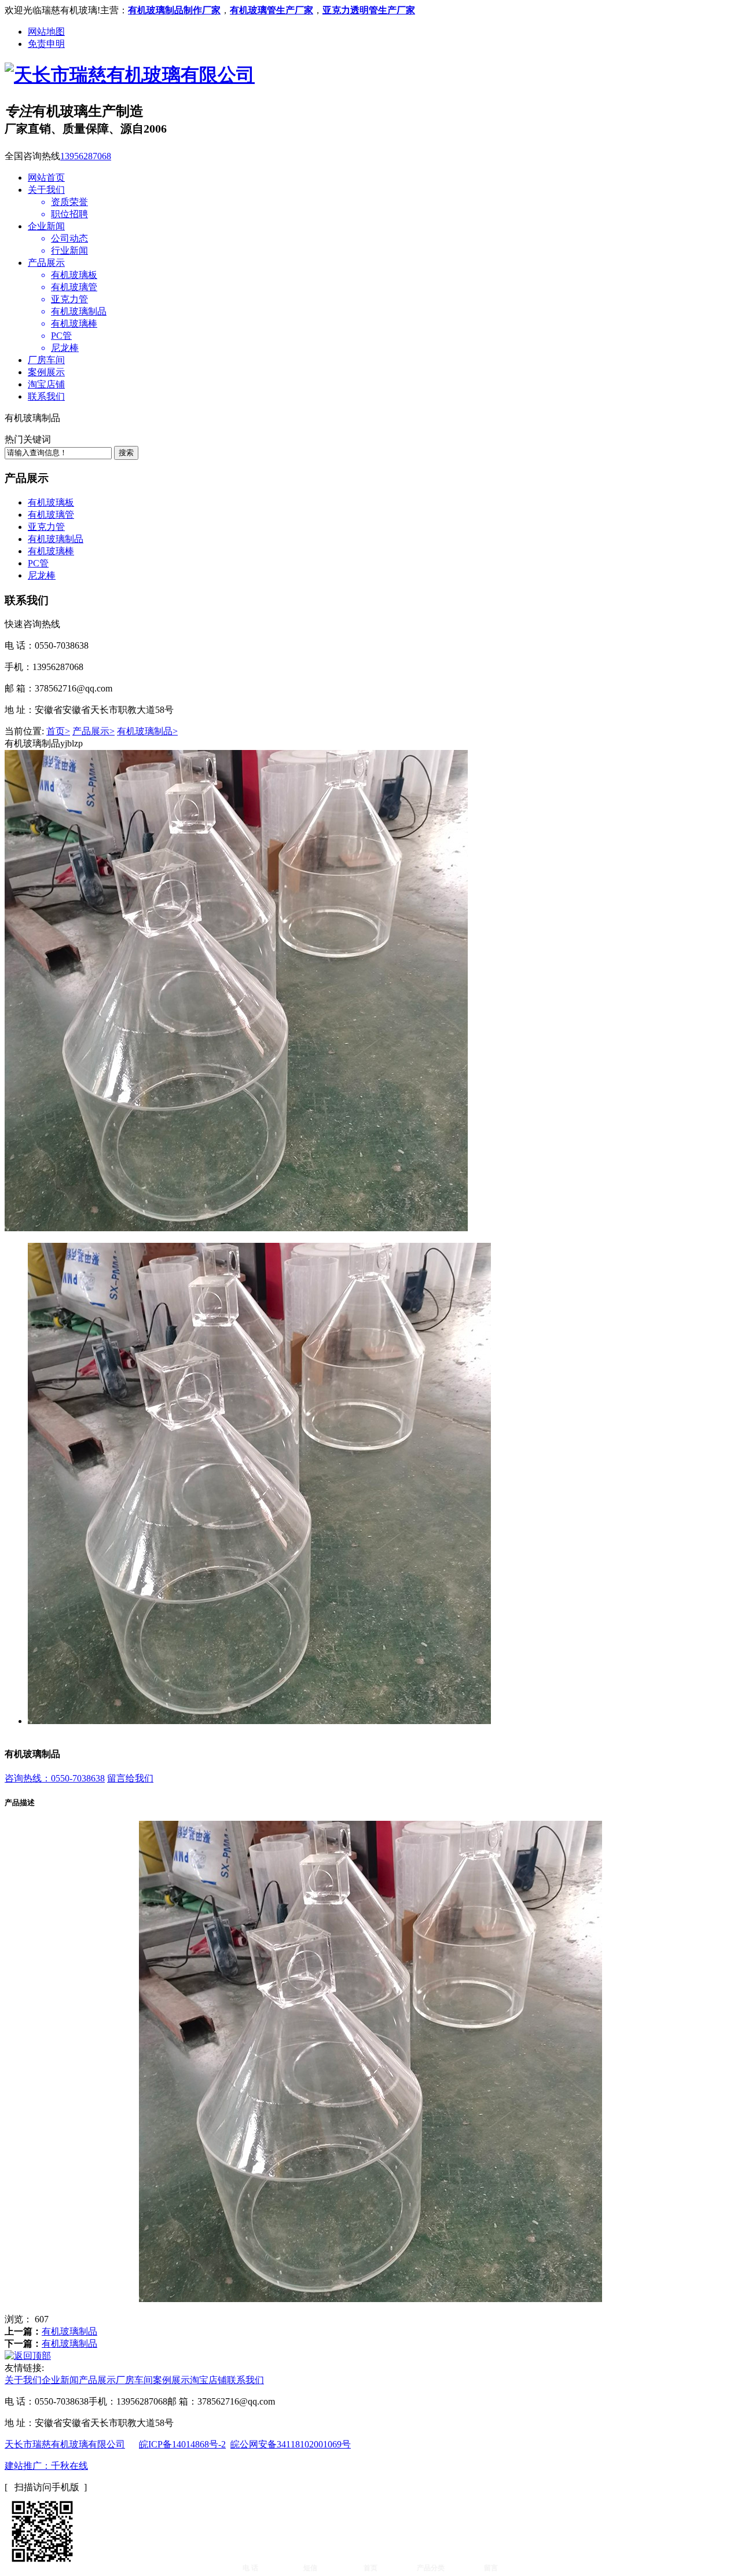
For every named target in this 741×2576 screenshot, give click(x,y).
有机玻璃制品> (147, 731)
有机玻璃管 (51, 515)
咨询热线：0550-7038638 (55, 1778)
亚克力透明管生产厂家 (369, 10)
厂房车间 (46, 360)
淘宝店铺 (46, 384)
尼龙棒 (42, 575)
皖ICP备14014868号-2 (182, 2444)
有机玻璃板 (51, 502)
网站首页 (46, 178)
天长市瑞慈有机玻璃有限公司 (65, 2444)
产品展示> (93, 731)
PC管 (38, 563)
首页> (58, 731)
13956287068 (86, 156)
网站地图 (46, 32)
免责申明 (46, 44)
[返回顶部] (28, 2356)
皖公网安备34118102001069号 (291, 2444)
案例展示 (46, 372)
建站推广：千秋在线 (46, 2466)
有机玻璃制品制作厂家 (174, 10)
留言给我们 (130, 1778)
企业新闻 (46, 226)
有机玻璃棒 (51, 551)
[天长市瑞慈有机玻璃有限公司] (130, 75)
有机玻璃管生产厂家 (272, 10)
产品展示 (46, 263)
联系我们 (46, 396)
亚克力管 (46, 527)
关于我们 (46, 190)
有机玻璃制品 (56, 539)
